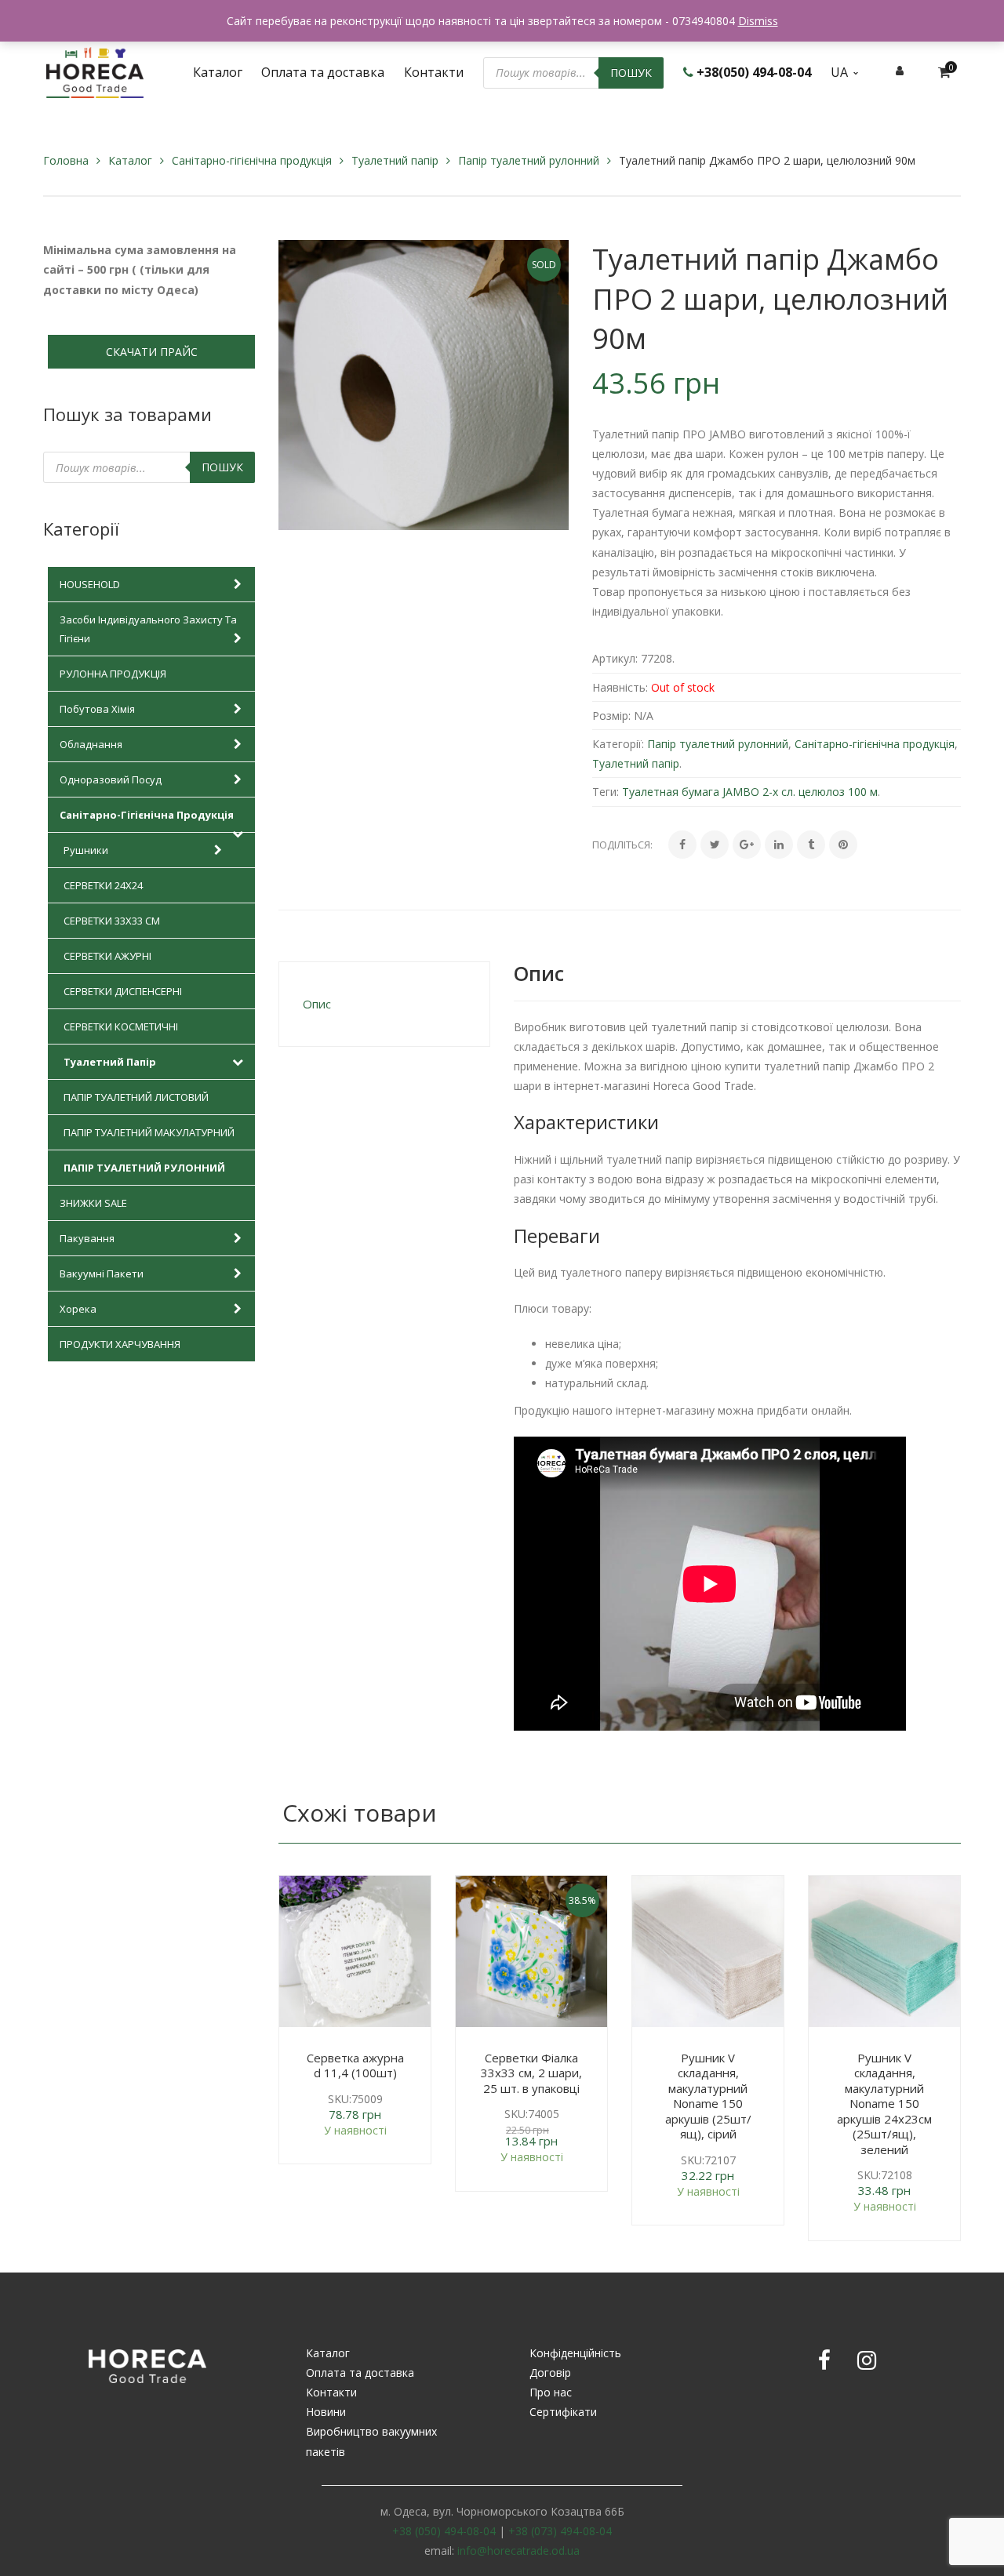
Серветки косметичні (121, 1026)
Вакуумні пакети (102, 1273)
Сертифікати (563, 2412)
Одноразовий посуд (111, 779)
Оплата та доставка (360, 2373)
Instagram (867, 2360)
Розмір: (611, 716)
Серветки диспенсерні (123, 991)
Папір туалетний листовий (136, 1097)
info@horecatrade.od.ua (518, 2551)
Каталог (130, 160)
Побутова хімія (97, 709)
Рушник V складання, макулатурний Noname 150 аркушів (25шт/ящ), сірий (708, 2096)
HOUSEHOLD (90, 584)
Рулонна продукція (113, 674)
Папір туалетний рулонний (529, 160)
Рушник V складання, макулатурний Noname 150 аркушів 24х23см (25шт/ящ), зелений (884, 2104)
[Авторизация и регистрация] (900, 70)
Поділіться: (622, 845)
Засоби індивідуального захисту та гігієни (148, 629)
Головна (66, 160)
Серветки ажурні (107, 956)
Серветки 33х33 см (112, 921)
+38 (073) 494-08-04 (560, 2531)
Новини (326, 2412)
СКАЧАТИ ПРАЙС (152, 352)
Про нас (551, 2392)
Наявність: (620, 687)
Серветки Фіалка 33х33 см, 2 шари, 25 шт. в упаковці (531, 2073)
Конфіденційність (575, 2353)
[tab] (384, 1004)
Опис (317, 1004)
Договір (550, 2373)
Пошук (631, 73)
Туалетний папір (395, 160)
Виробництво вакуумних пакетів (371, 2441)
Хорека (78, 1309)
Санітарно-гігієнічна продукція (252, 160)
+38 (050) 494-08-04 (444, 2531)
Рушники (86, 850)
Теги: (606, 792)
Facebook (824, 2360)
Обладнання (91, 744)
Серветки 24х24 (103, 885)
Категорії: (618, 744)
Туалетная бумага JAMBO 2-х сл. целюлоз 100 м (750, 792)
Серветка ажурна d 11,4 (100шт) (355, 2066)
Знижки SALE (93, 1203)
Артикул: (615, 658)
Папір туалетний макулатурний (149, 1132)
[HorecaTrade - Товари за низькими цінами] (95, 71)
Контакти (331, 2392)
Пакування (87, 1238)
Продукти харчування (120, 1344)
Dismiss (758, 21)
